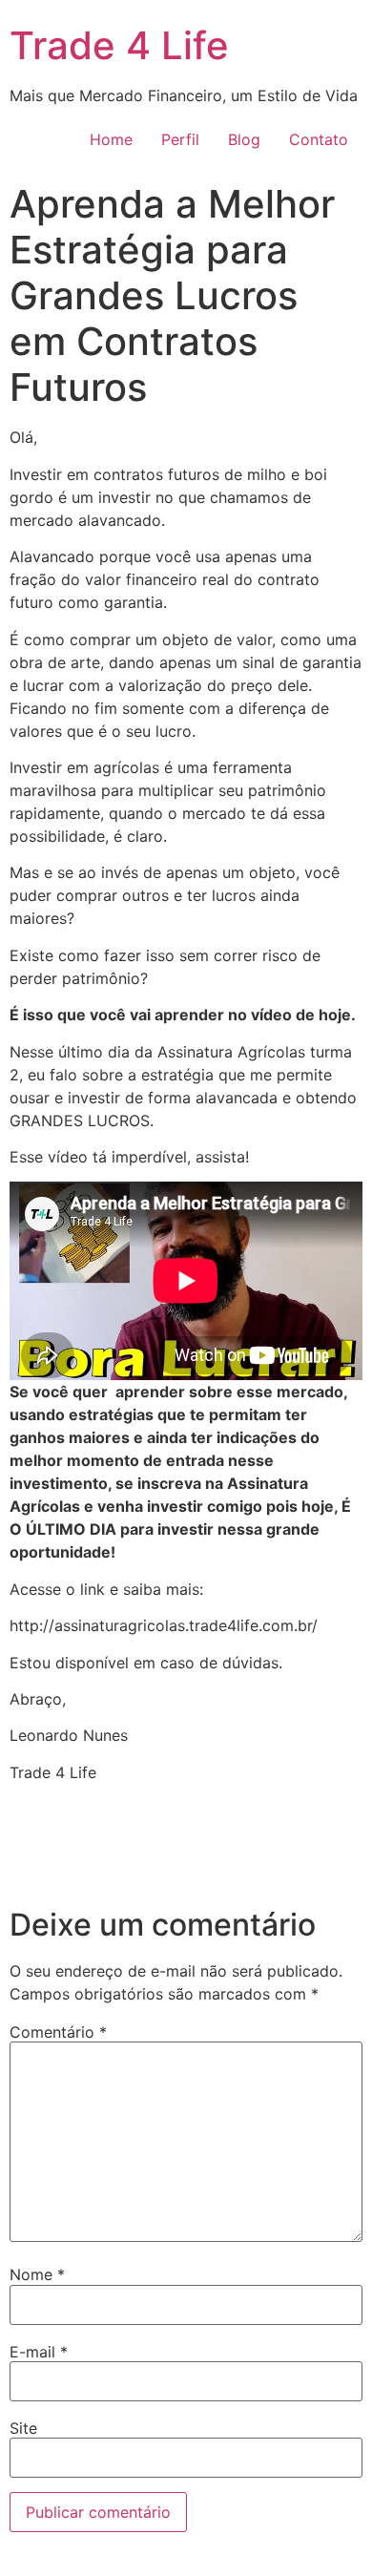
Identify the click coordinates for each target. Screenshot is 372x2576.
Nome (37, 2274)
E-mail (39, 2352)
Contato (319, 139)
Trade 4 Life (119, 45)
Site (23, 2428)
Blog (244, 139)
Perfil (180, 139)
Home (111, 139)
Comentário (58, 2032)
